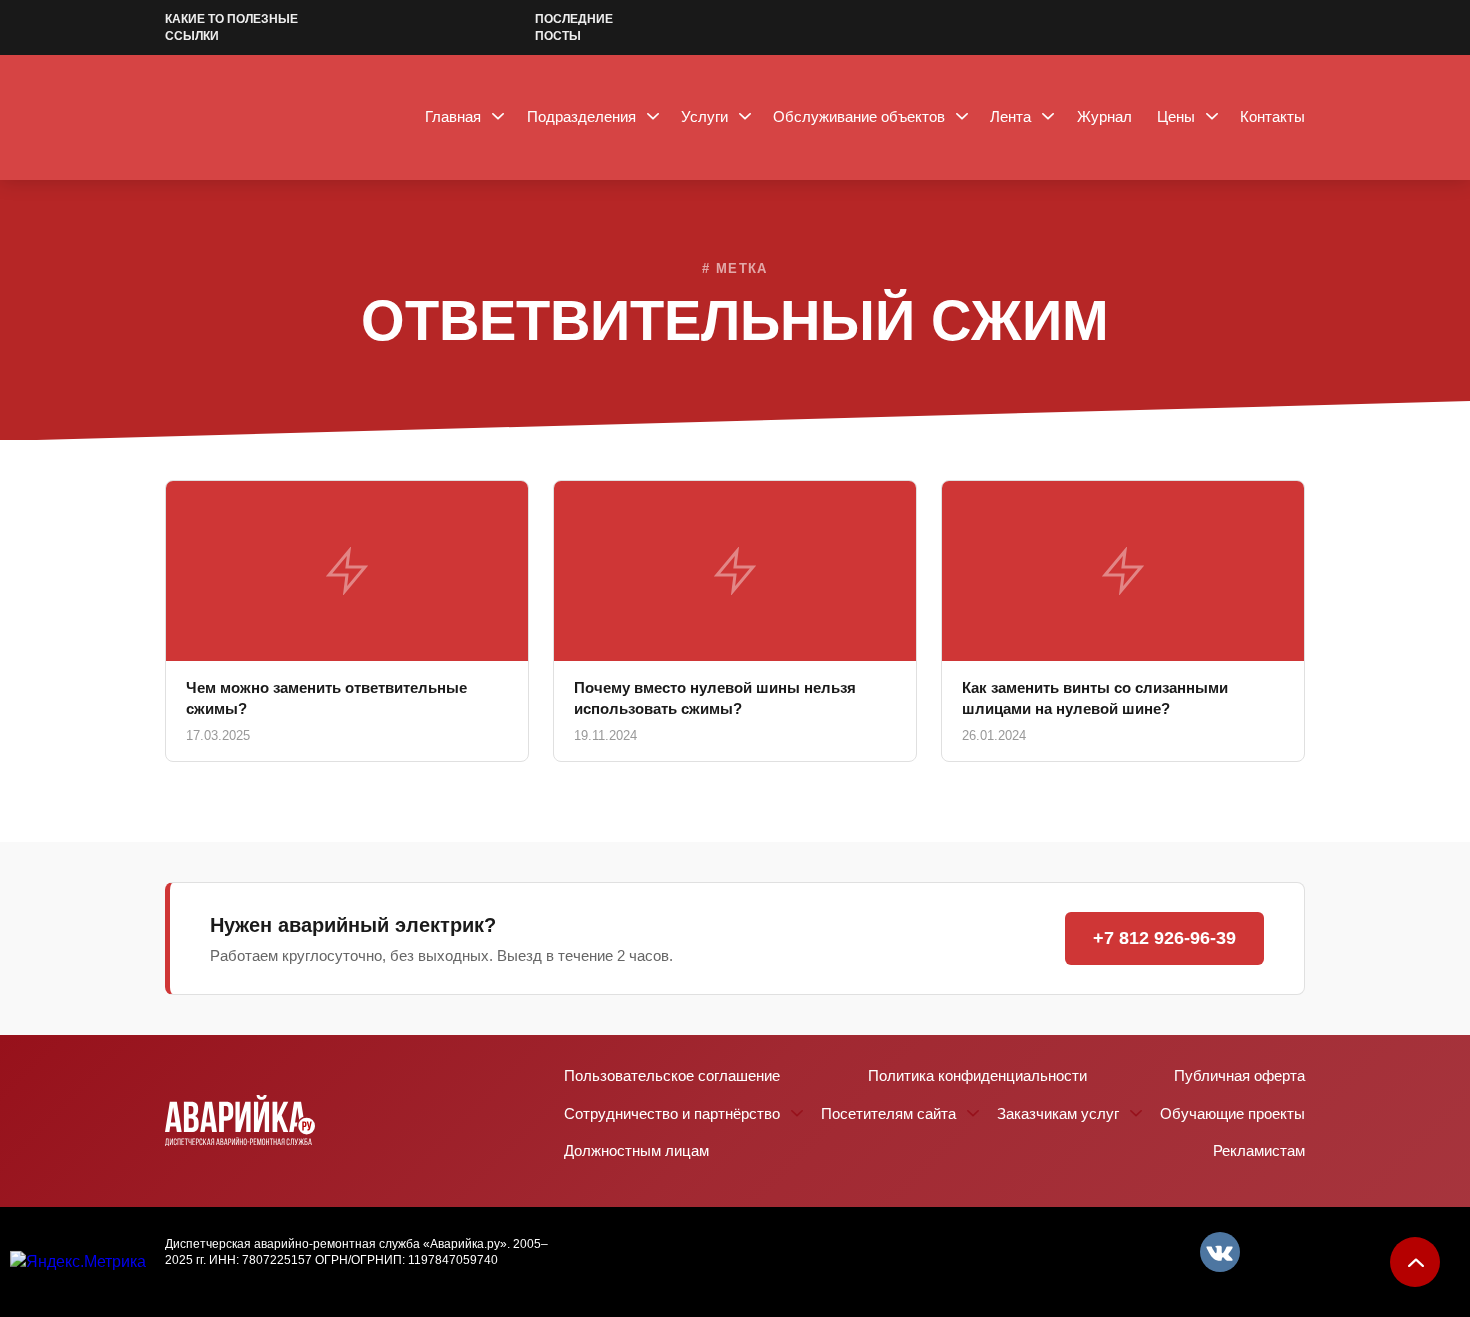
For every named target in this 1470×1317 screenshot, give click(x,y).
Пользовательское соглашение (672, 1075)
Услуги (704, 116)
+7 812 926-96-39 (1164, 938)
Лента (1010, 116)
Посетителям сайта (888, 1113)
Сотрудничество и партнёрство (672, 1113)
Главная (453, 116)
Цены (1176, 116)
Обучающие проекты (1232, 1113)
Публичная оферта (1239, 1075)
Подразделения (581, 116)
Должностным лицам (636, 1150)
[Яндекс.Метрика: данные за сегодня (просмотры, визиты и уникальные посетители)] (78, 1262)
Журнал (1104, 116)
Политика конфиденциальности (977, 1075)
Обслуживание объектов (859, 116)
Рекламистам (1259, 1150)
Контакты (1272, 116)
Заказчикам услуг (1058, 1113)
